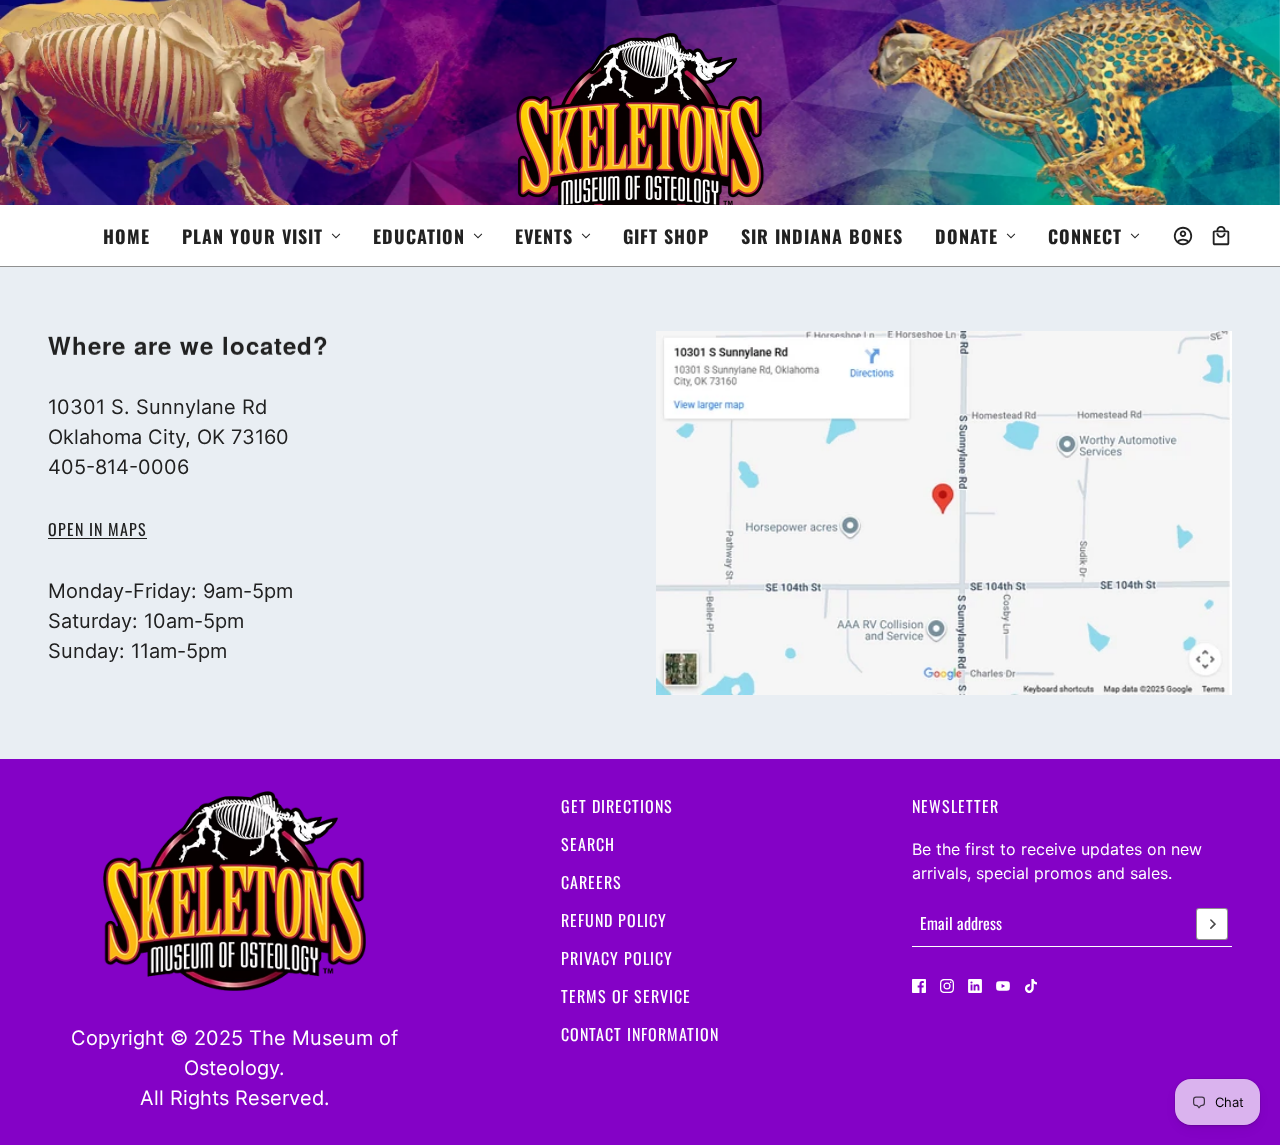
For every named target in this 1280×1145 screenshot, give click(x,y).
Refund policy (614, 920)
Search (588, 844)
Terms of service (626, 996)
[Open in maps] (944, 513)
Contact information (640, 1034)
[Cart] (1221, 236)
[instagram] (947, 986)
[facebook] (919, 986)
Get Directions (617, 806)
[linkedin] (975, 986)
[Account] (1183, 236)
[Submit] (1212, 924)
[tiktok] (1031, 986)
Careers (591, 882)
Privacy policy (617, 958)
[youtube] (1003, 986)
